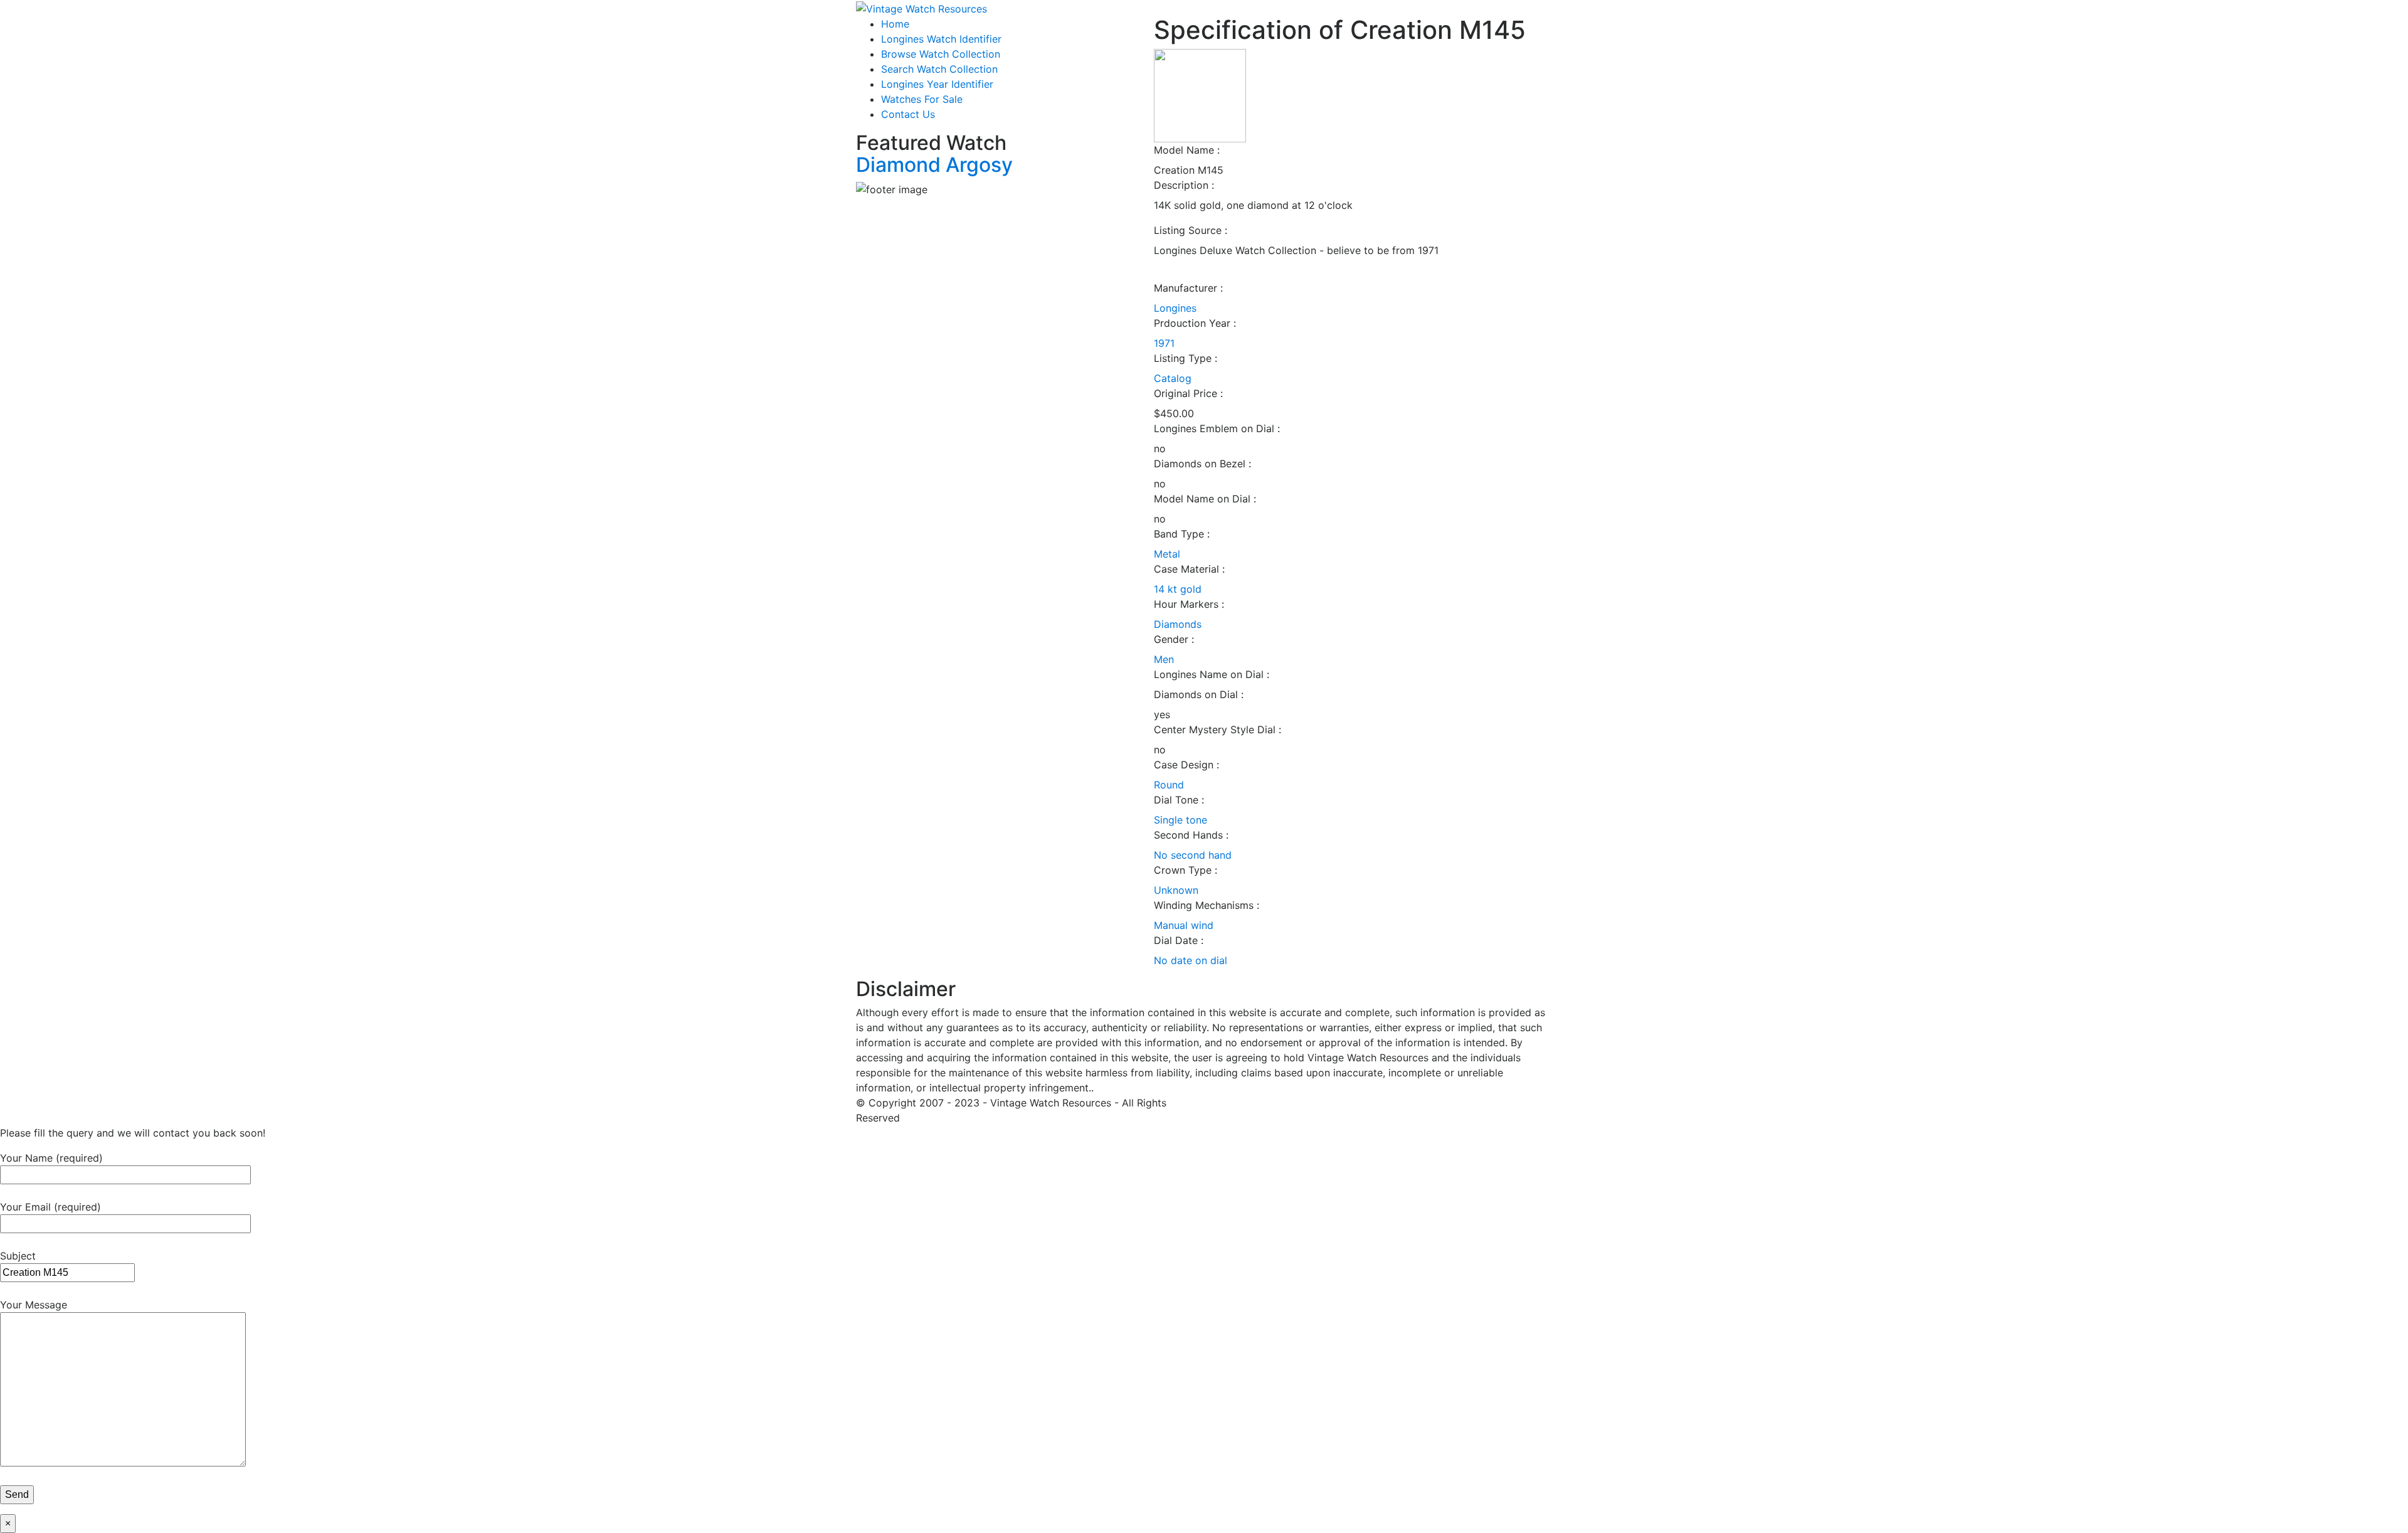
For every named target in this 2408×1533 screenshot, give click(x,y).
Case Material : (1189, 569)
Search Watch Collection (939, 69)
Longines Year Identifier (937, 84)
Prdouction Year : (1195, 323)
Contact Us (908, 114)
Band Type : (1182, 534)
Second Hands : (1191, 835)
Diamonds (1178, 624)
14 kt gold (1178, 589)
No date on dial (1191, 960)
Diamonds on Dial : (1199, 694)
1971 (1164, 343)
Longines (1175, 308)
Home (895, 24)
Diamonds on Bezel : (1202, 464)
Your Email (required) (50, 1207)
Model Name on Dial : (1205, 499)
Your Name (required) (51, 1158)
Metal (1167, 554)
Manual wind (1184, 925)
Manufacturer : (1188, 288)
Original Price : (1188, 393)
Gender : (1174, 639)
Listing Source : (1191, 230)
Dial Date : (1179, 940)
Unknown (1176, 890)
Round (1169, 785)
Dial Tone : (1179, 800)
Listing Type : (1186, 358)
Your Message (34, 1305)
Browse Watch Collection (941, 54)
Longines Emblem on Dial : (1217, 428)
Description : (1184, 185)
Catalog (1173, 378)
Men (1164, 659)
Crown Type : (1186, 870)
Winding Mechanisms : (1207, 905)
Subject (18, 1256)
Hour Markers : (1189, 604)
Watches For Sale (922, 99)
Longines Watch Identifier (941, 39)
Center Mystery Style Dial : (1217, 729)
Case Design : (1186, 765)
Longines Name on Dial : (1212, 674)
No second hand (1193, 855)
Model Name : (1187, 150)
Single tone (1180, 820)
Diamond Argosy (934, 165)
